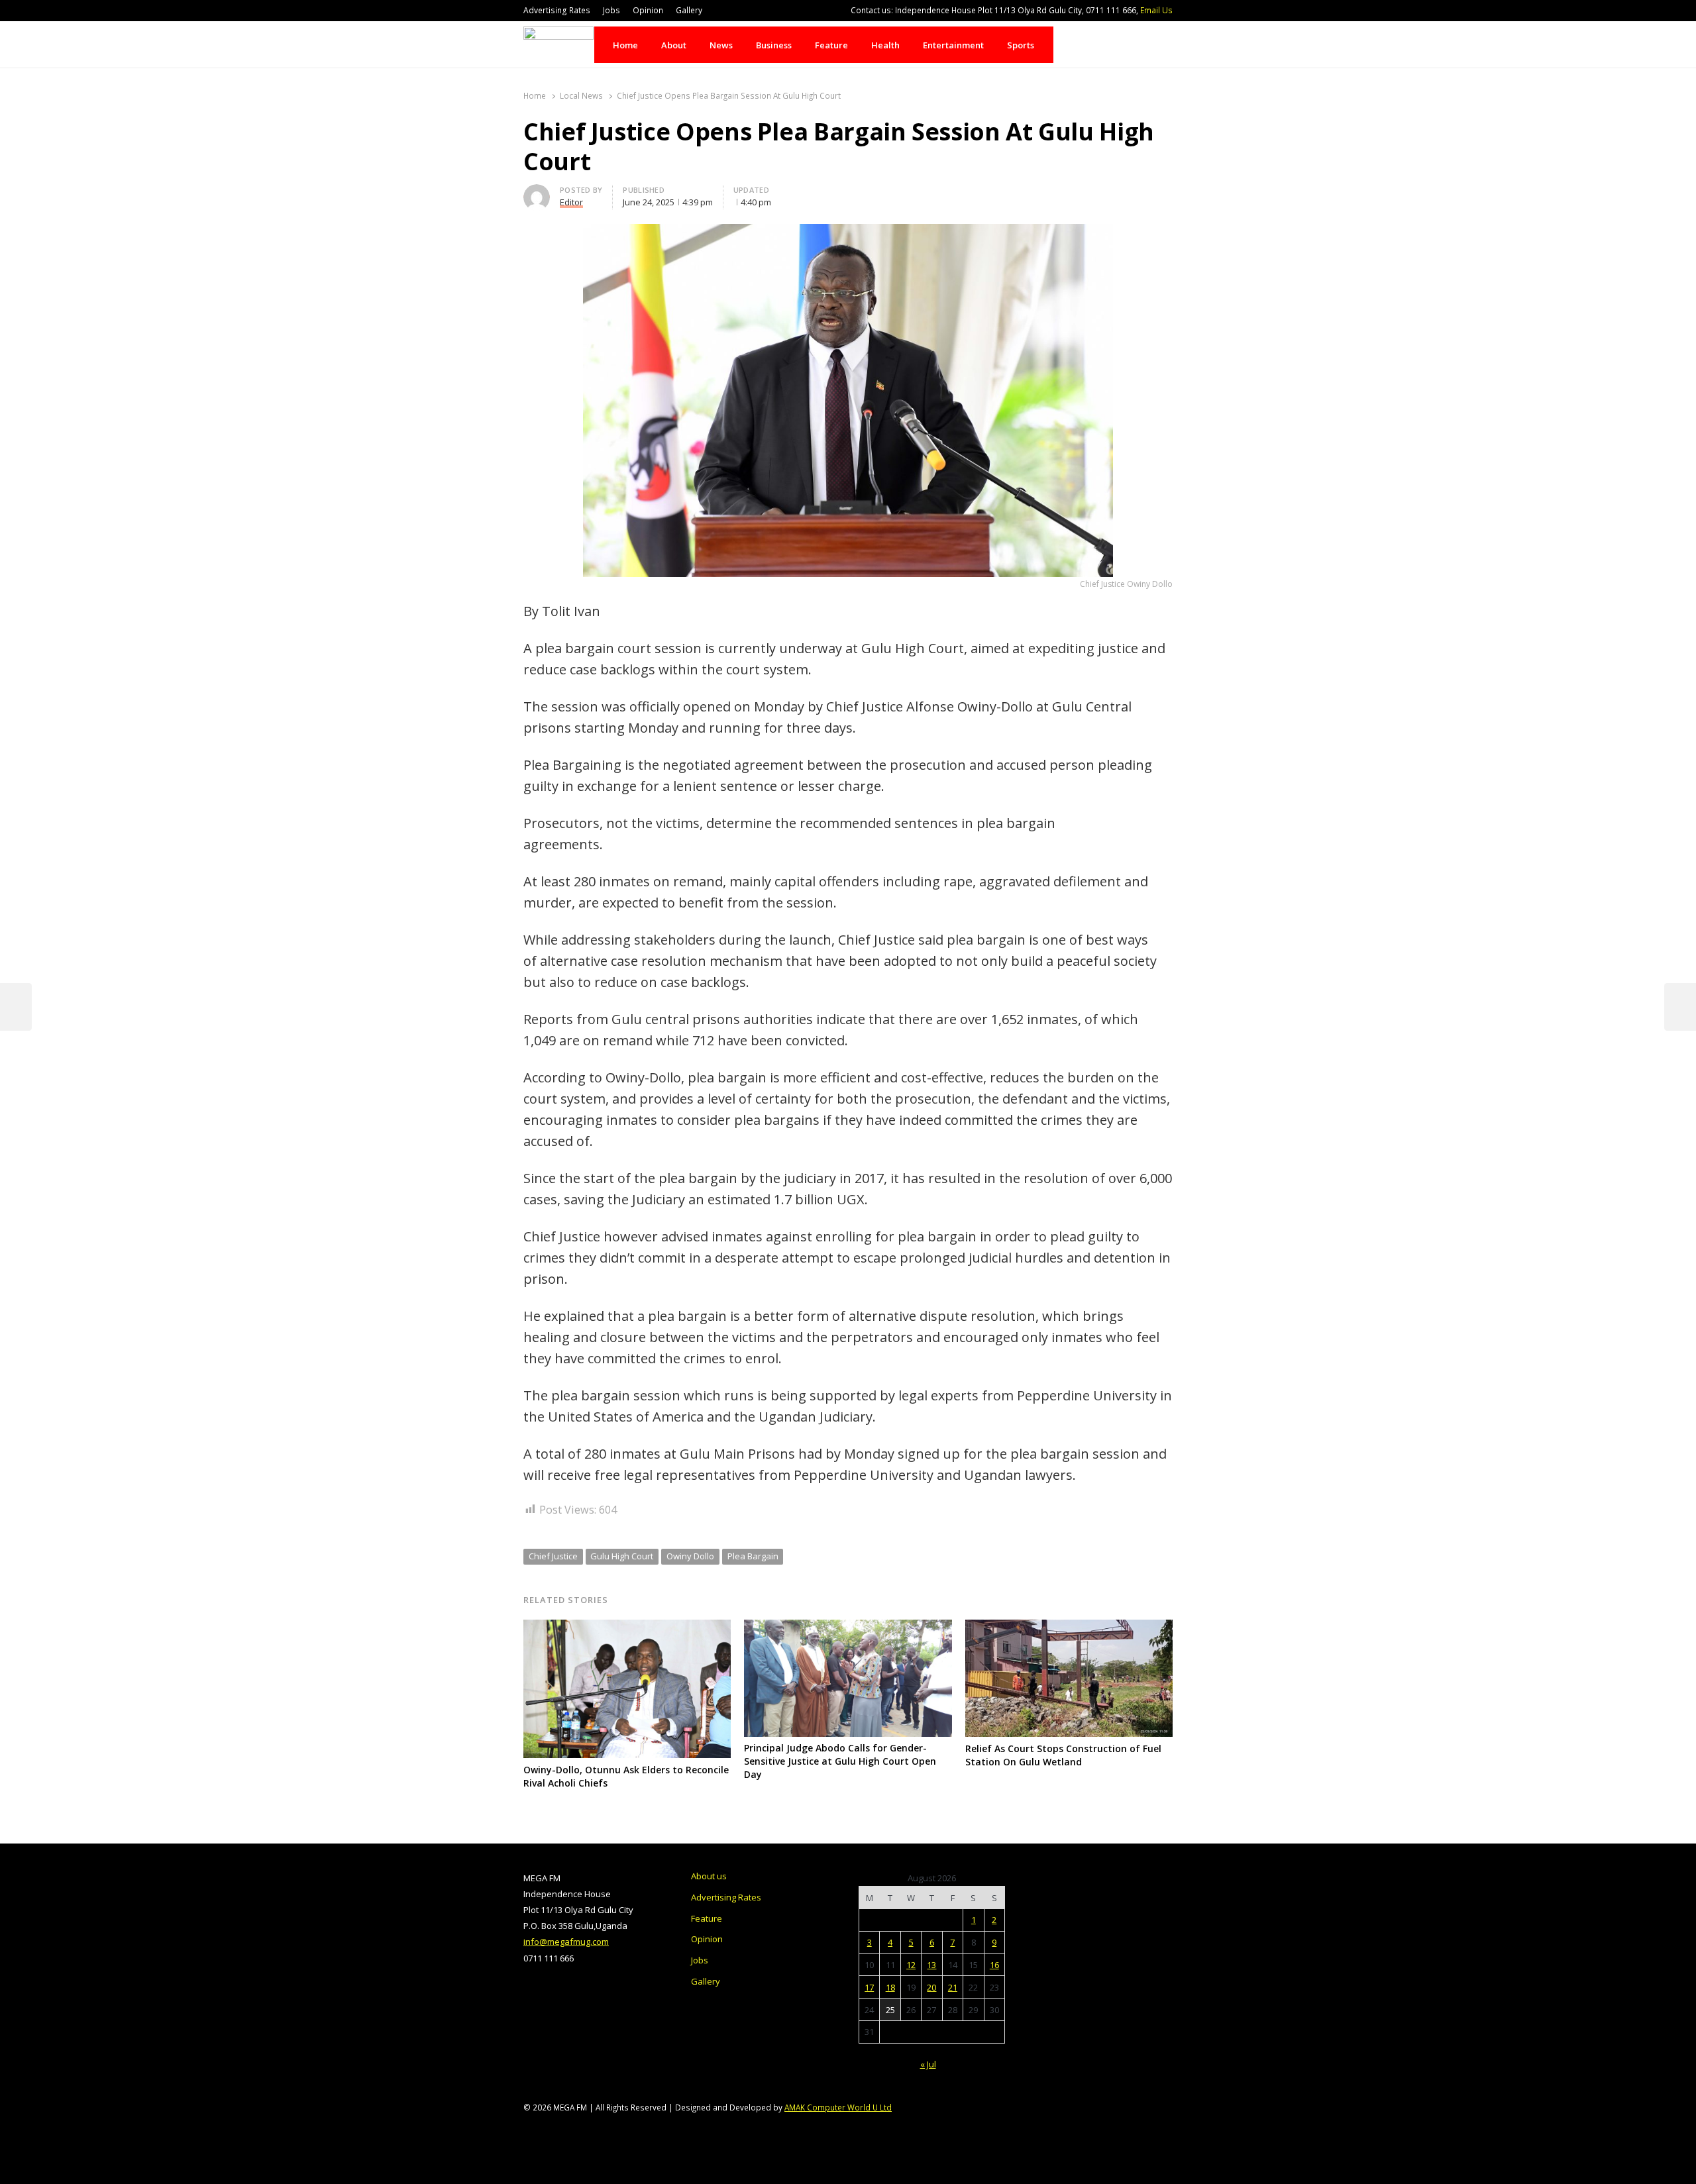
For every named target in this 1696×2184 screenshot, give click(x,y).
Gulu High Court (622, 1556)
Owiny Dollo (690, 1556)
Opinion (648, 10)
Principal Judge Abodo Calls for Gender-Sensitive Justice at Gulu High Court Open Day (840, 1761)
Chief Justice (553, 1556)
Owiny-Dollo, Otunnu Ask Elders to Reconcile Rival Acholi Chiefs (626, 1776)
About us (709, 1876)
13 (931, 1965)
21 (953, 1987)
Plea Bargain (753, 1556)
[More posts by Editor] (537, 192)
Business (774, 45)
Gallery (689, 10)
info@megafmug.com (566, 1942)
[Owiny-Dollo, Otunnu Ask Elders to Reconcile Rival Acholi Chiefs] (627, 1628)
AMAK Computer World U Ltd (838, 2107)
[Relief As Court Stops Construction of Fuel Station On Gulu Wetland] (1069, 1628)
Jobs (611, 10)
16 (994, 1965)
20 (931, 1987)
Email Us (1156, 10)
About (674, 45)
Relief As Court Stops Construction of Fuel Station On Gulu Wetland (1063, 1755)
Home (625, 45)
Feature (831, 45)
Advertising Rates (557, 10)
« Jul (928, 2064)
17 (869, 1987)
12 (911, 1965)
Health (885, 45)
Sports (1021, 45)
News (721, 45)
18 (890, 1987)
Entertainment (953, 45)
